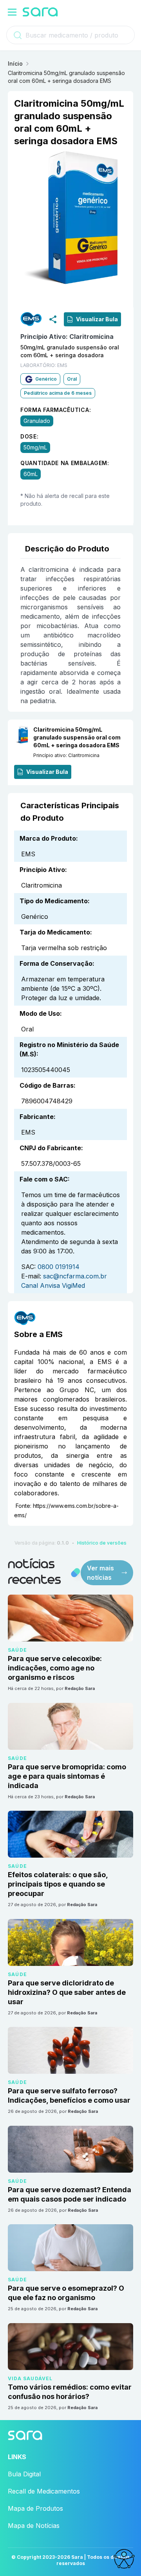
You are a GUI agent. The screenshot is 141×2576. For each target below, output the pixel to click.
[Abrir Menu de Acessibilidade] (124, 2559)
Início (15, 64)
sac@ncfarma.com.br (75, 1276)
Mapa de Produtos (35, 2508)
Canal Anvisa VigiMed (53, 1285)
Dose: (30, 437)
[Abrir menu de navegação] (12, 12)
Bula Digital (24, 2474)
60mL (31, 474)
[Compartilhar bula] (53, 319)
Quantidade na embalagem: (65, 463)
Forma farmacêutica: (56, 410)
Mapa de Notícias (34, 2526)
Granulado (37, 421)
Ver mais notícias (100, 1573)
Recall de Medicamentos (44, 2491)
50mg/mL (35, 448)
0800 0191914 (59, 1267)
